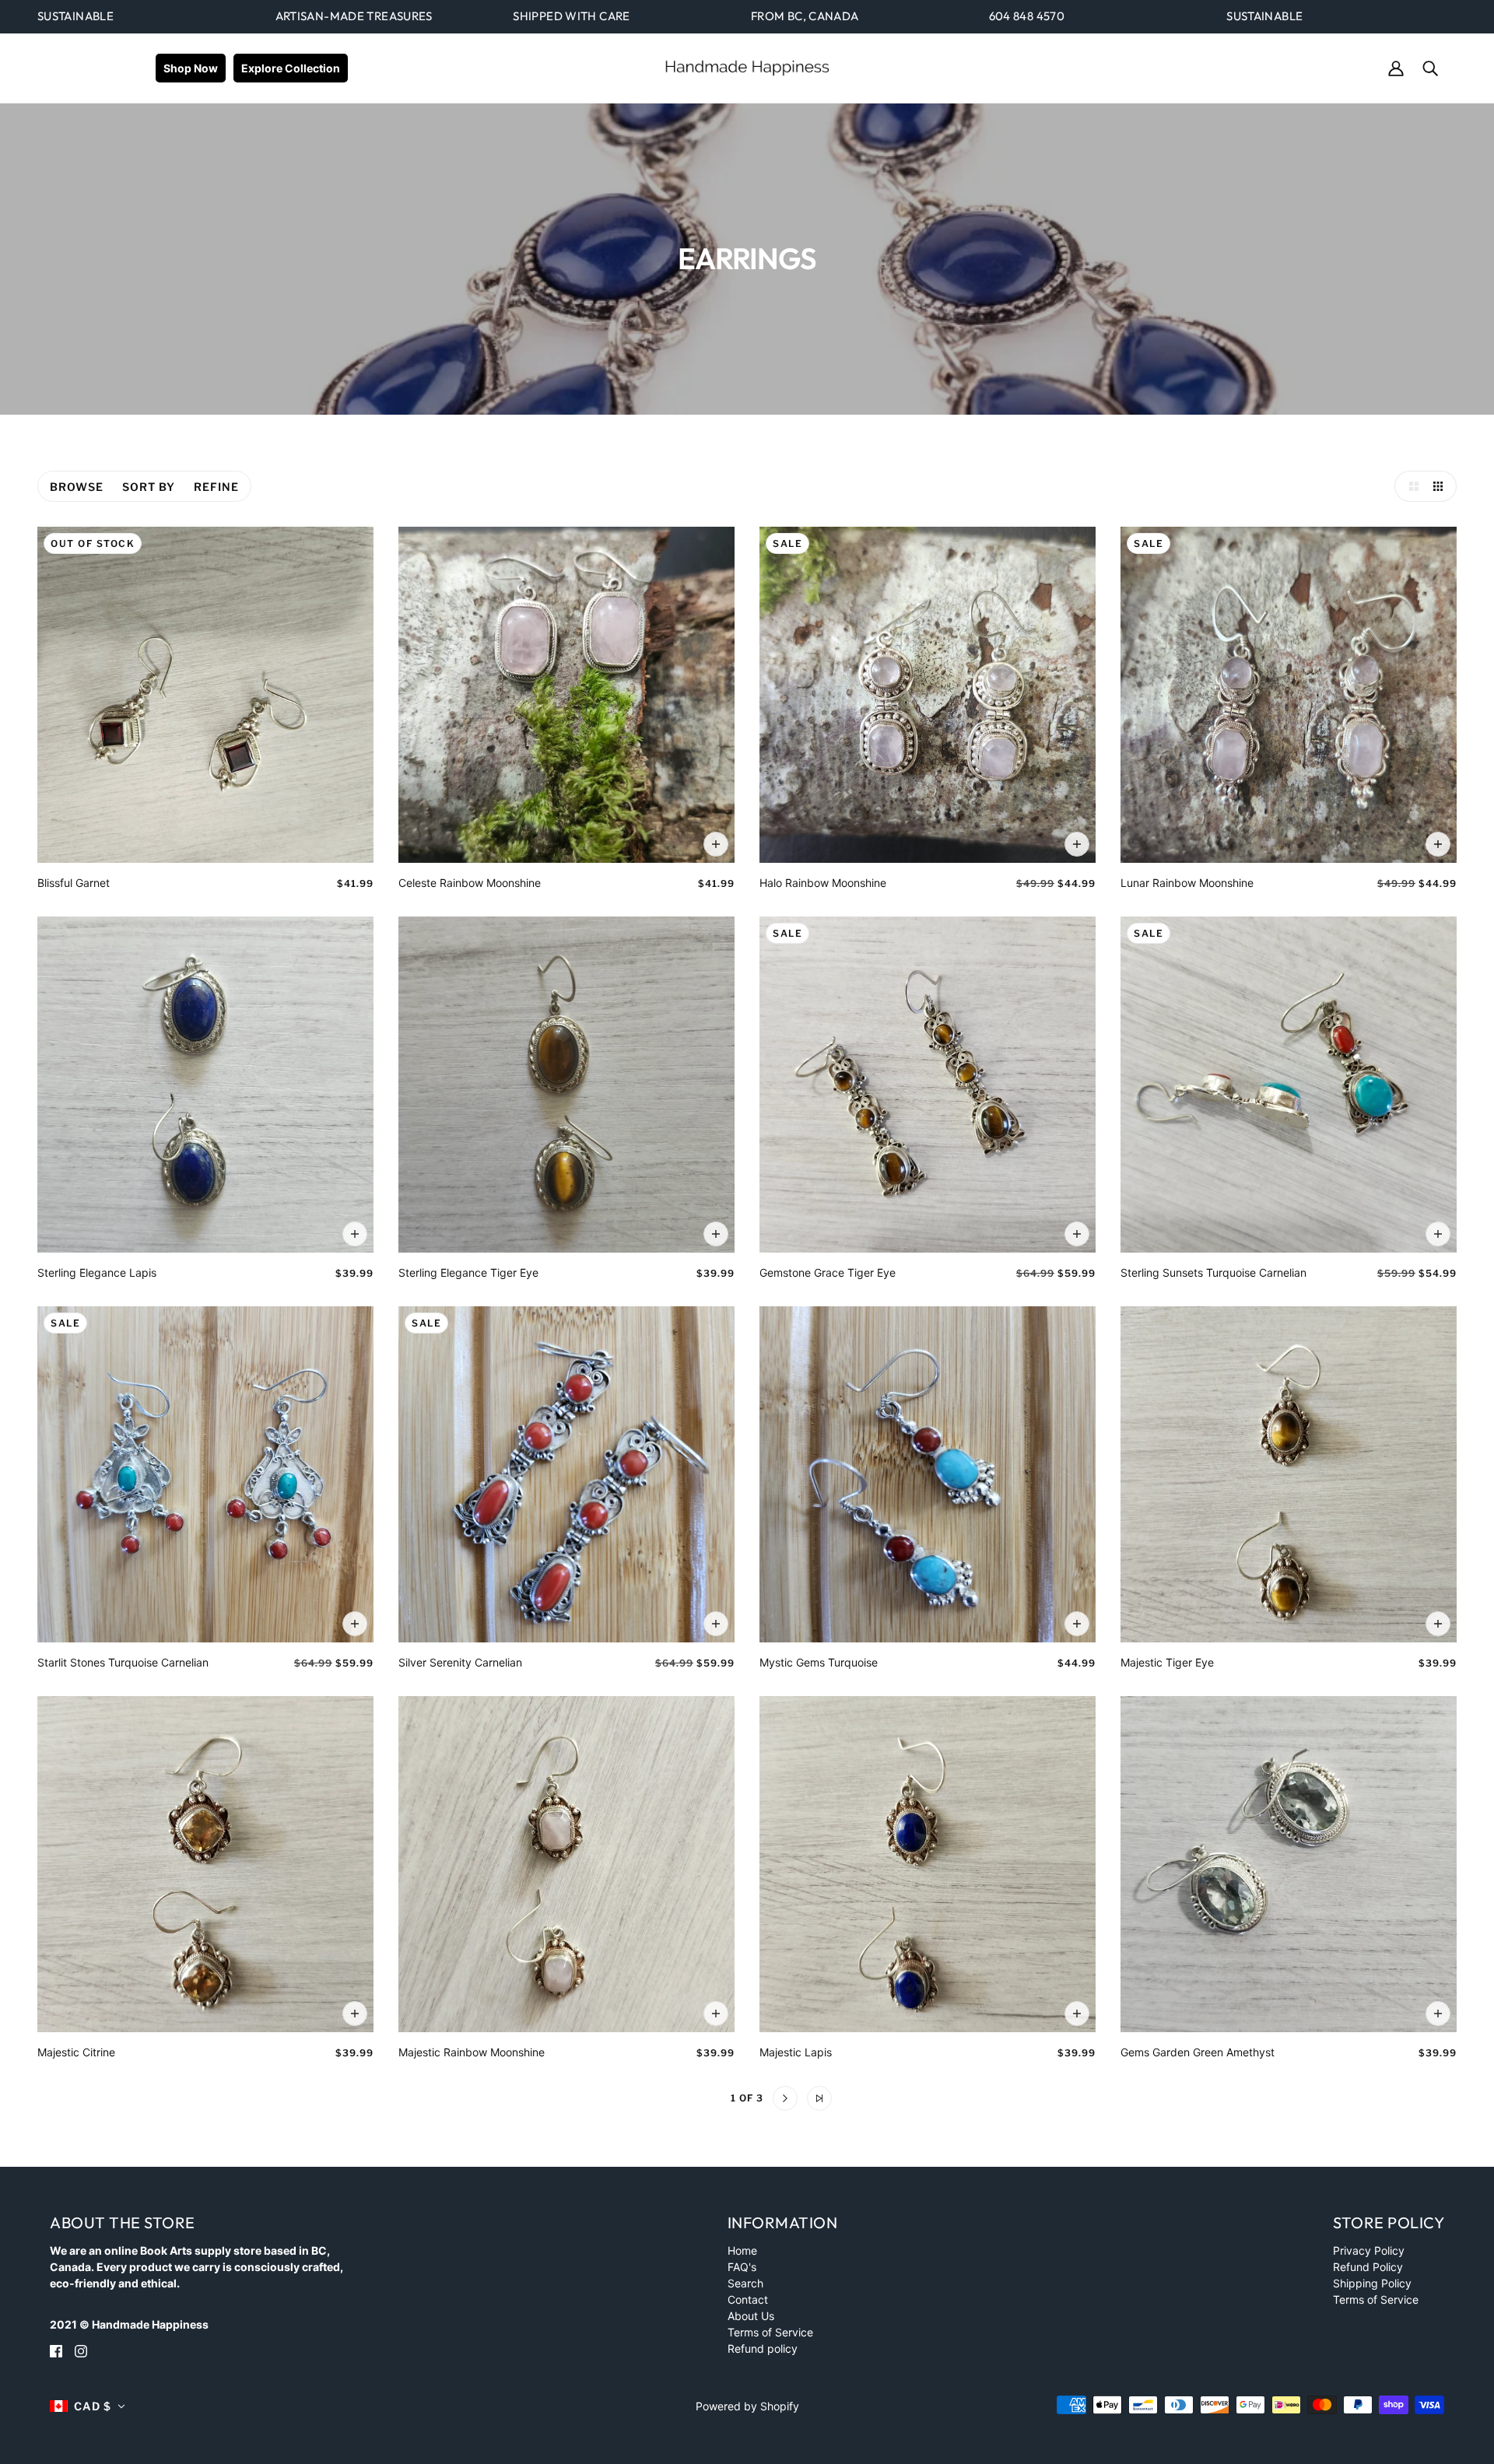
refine (216, 487)
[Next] (785, 2098)
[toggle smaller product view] (1441, 486)
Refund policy (763, 2348)
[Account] (1396, 67)
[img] (56, 2350)
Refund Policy (1368, 2267)
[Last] (819, 2098)
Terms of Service (770, 2332)
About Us (751, 2316)
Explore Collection (291, 68)
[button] (88, 2406)
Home (742, 2250)
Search (745, 2283)
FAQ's (742, 2267)
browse (77, 487)
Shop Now (191, 68)
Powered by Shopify (747, 2406)
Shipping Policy (1372, 2283)
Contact (748, 2299)
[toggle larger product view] (1410, 486)
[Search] (1430, 67)
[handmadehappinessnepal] (747, 67)
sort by (149, 487)
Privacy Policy (1369, 2250)
